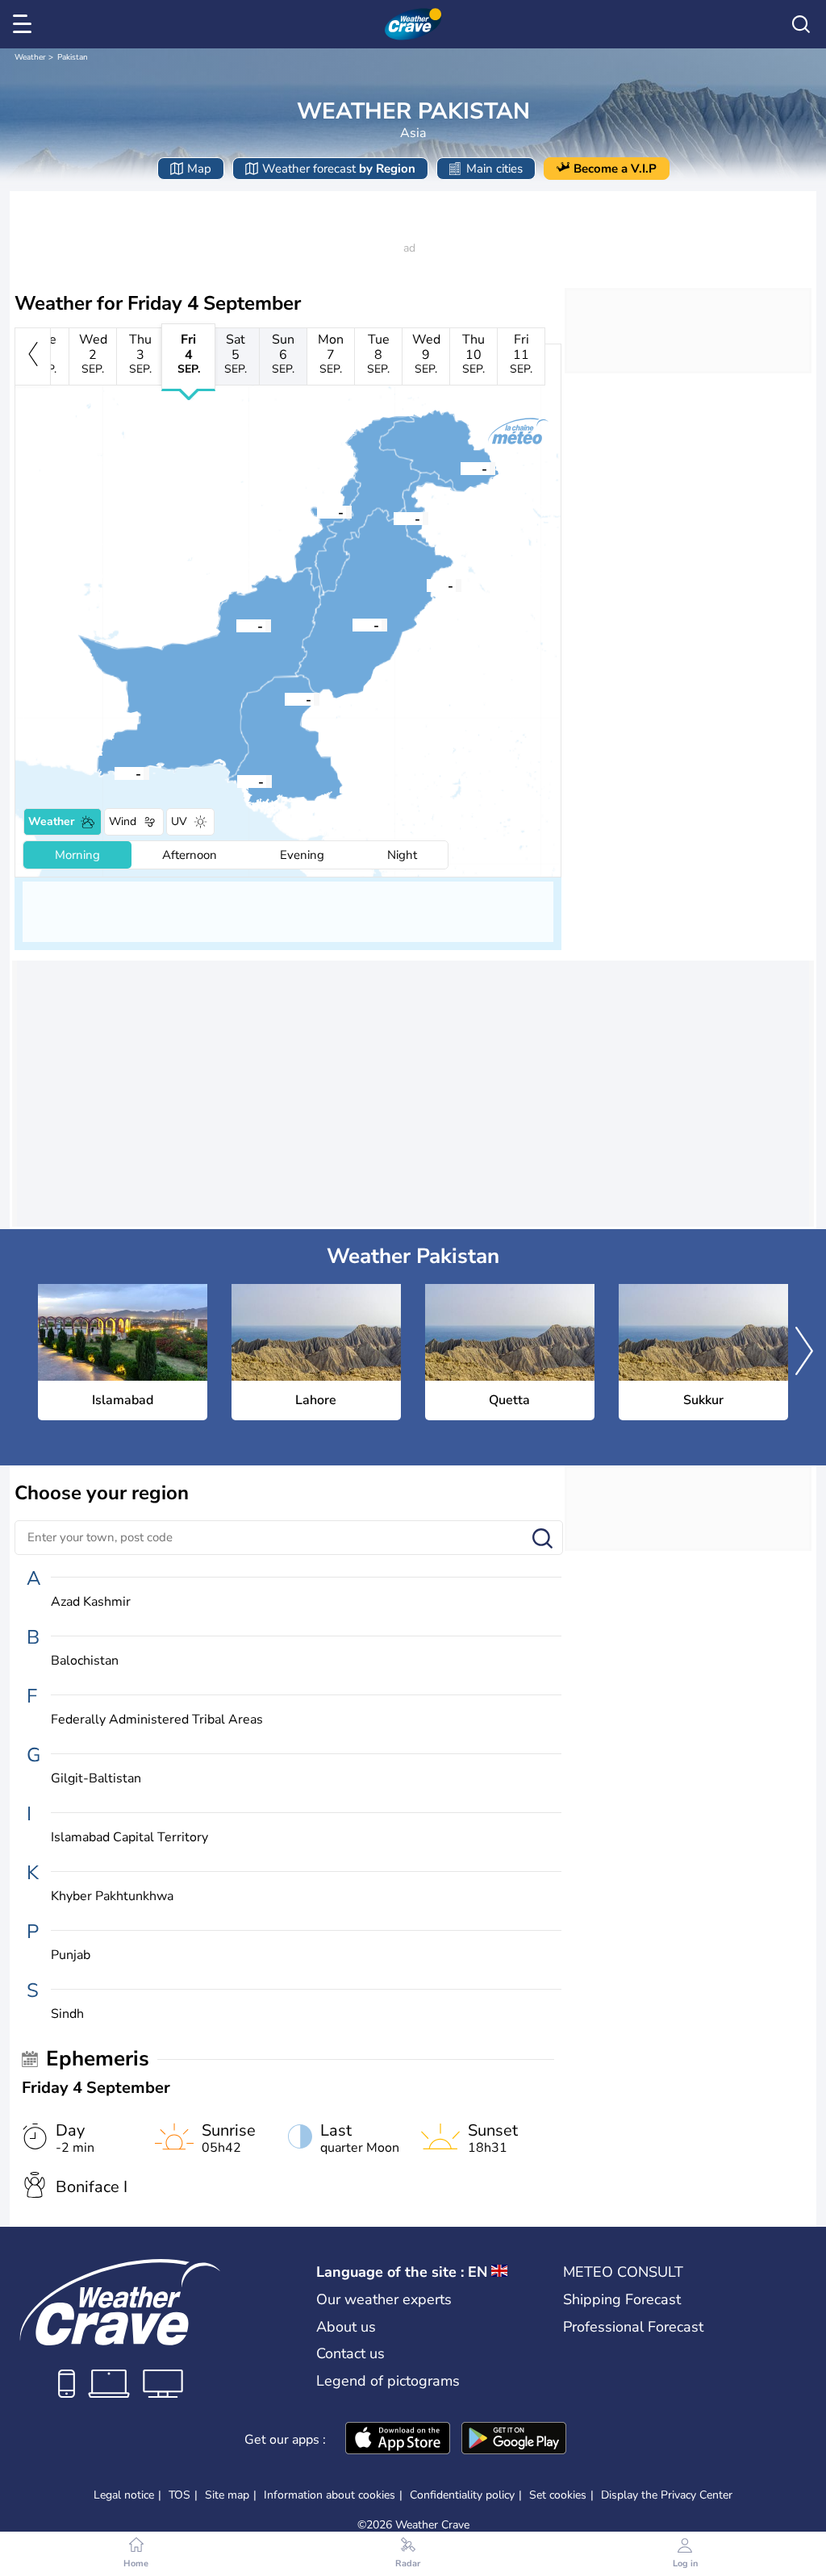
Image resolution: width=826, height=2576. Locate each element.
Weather (30, 57)
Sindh (67, 2014)
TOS (179, 2495)
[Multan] (353, 624)
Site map (227, 2495)
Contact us (350, 2353)
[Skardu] (461, 468)
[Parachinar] (317, 511)
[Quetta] (236, 625)
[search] (801, 24)
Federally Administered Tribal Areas (157, 1720)
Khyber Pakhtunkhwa (112, 1897)
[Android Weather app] (514, 2440)
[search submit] (542, 1539)
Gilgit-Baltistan (96, 1779)
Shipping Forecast (622, 2299)
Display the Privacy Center (667, 2495)
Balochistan (85, 1661)
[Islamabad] (394, 518)
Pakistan (73, 57)
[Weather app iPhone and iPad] (398, 2440)
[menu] (25, 24)
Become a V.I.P (615, 169)
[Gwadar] (115, 773)
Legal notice (124, 2495)
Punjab (71, 1955)
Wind (123, 821)
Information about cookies (330, 2495)
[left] (33, 356)
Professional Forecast (633, 2327)
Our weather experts (384, 2299)
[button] (394, 518)
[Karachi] (237, 781)
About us (346, 2327)
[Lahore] (427, 585)
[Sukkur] (285, 698)
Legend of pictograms (388, 2381)
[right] (804, 1353)
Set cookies (558, 2495)
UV (179, 821)
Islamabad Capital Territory (129, 1838)
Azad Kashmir (91, 1602)
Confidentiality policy (462, 2495)
